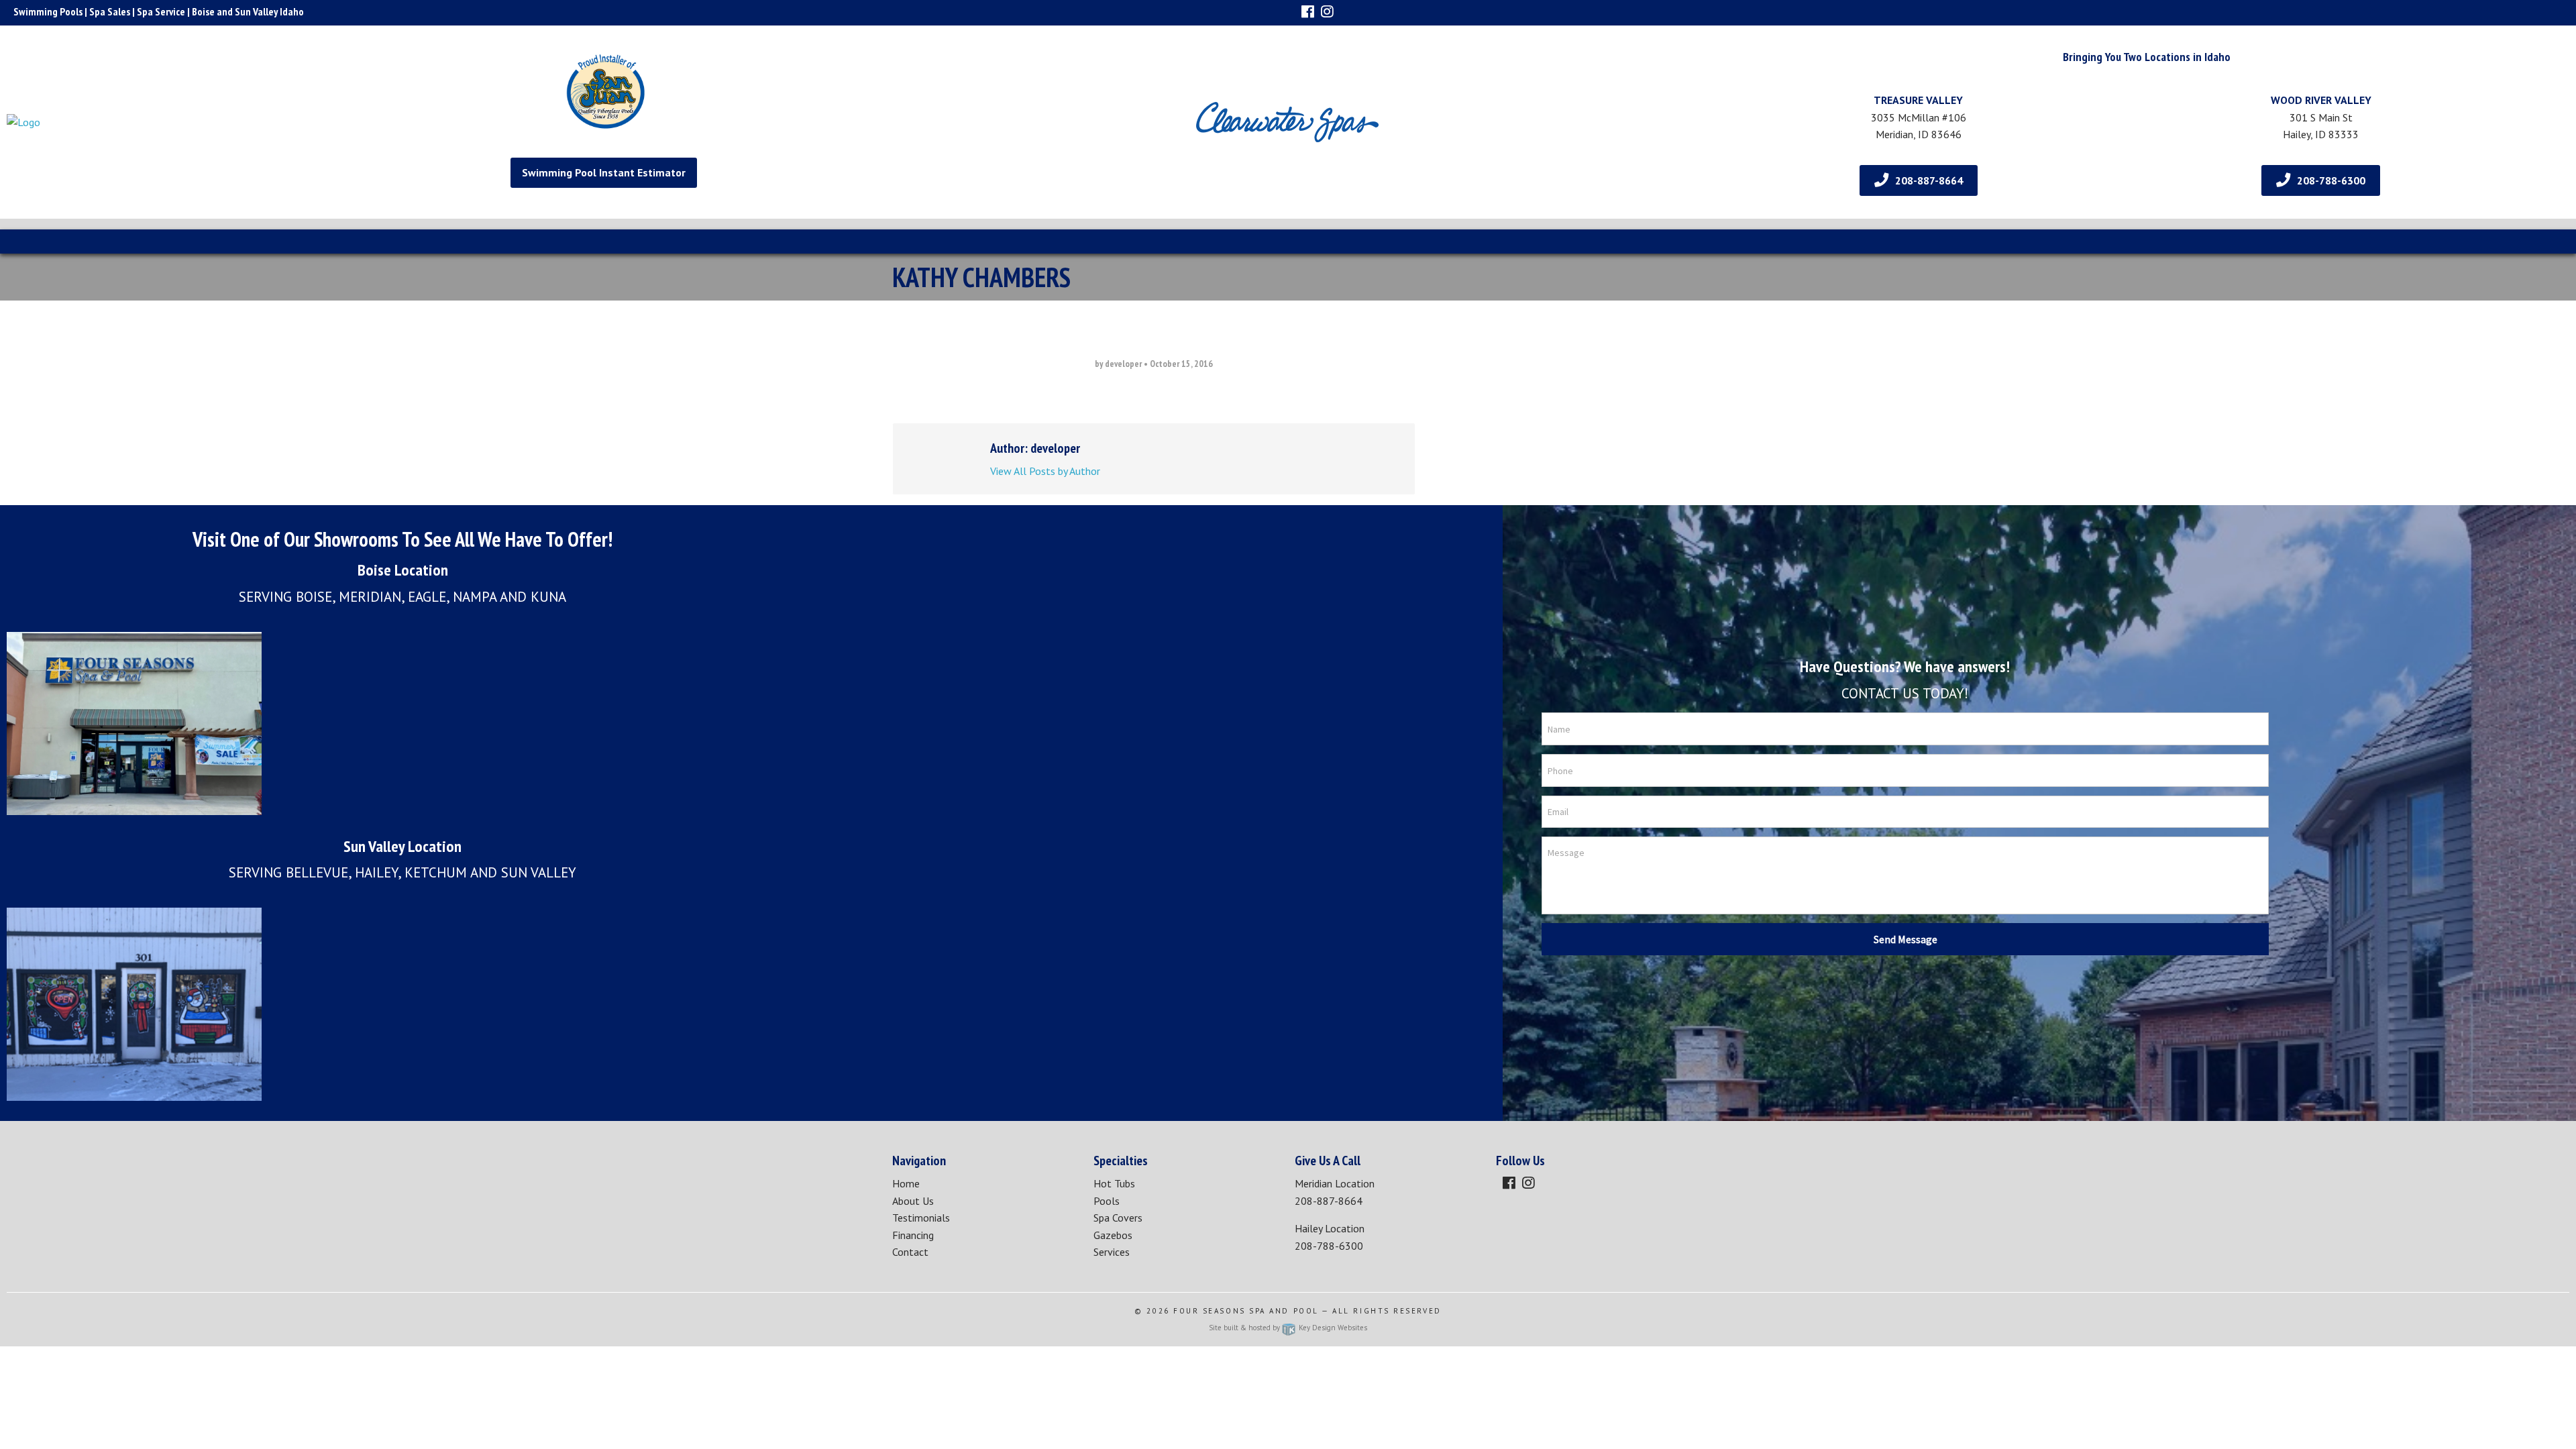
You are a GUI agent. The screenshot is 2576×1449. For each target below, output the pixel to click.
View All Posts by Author (1045, 471)
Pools (1107, 1201)
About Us (913, 1201)
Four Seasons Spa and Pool (1246, 1311)
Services (1112, 1252)
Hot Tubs (1114, 1183)
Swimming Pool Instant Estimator (604, 172)
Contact (910, 1252)
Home (906, 1183)
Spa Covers (1118, 1218)
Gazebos (1113, 1235)
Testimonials (921, 1218)
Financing (913, 1235)
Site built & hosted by (1288, 1328)
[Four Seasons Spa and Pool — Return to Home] (201, 122)
